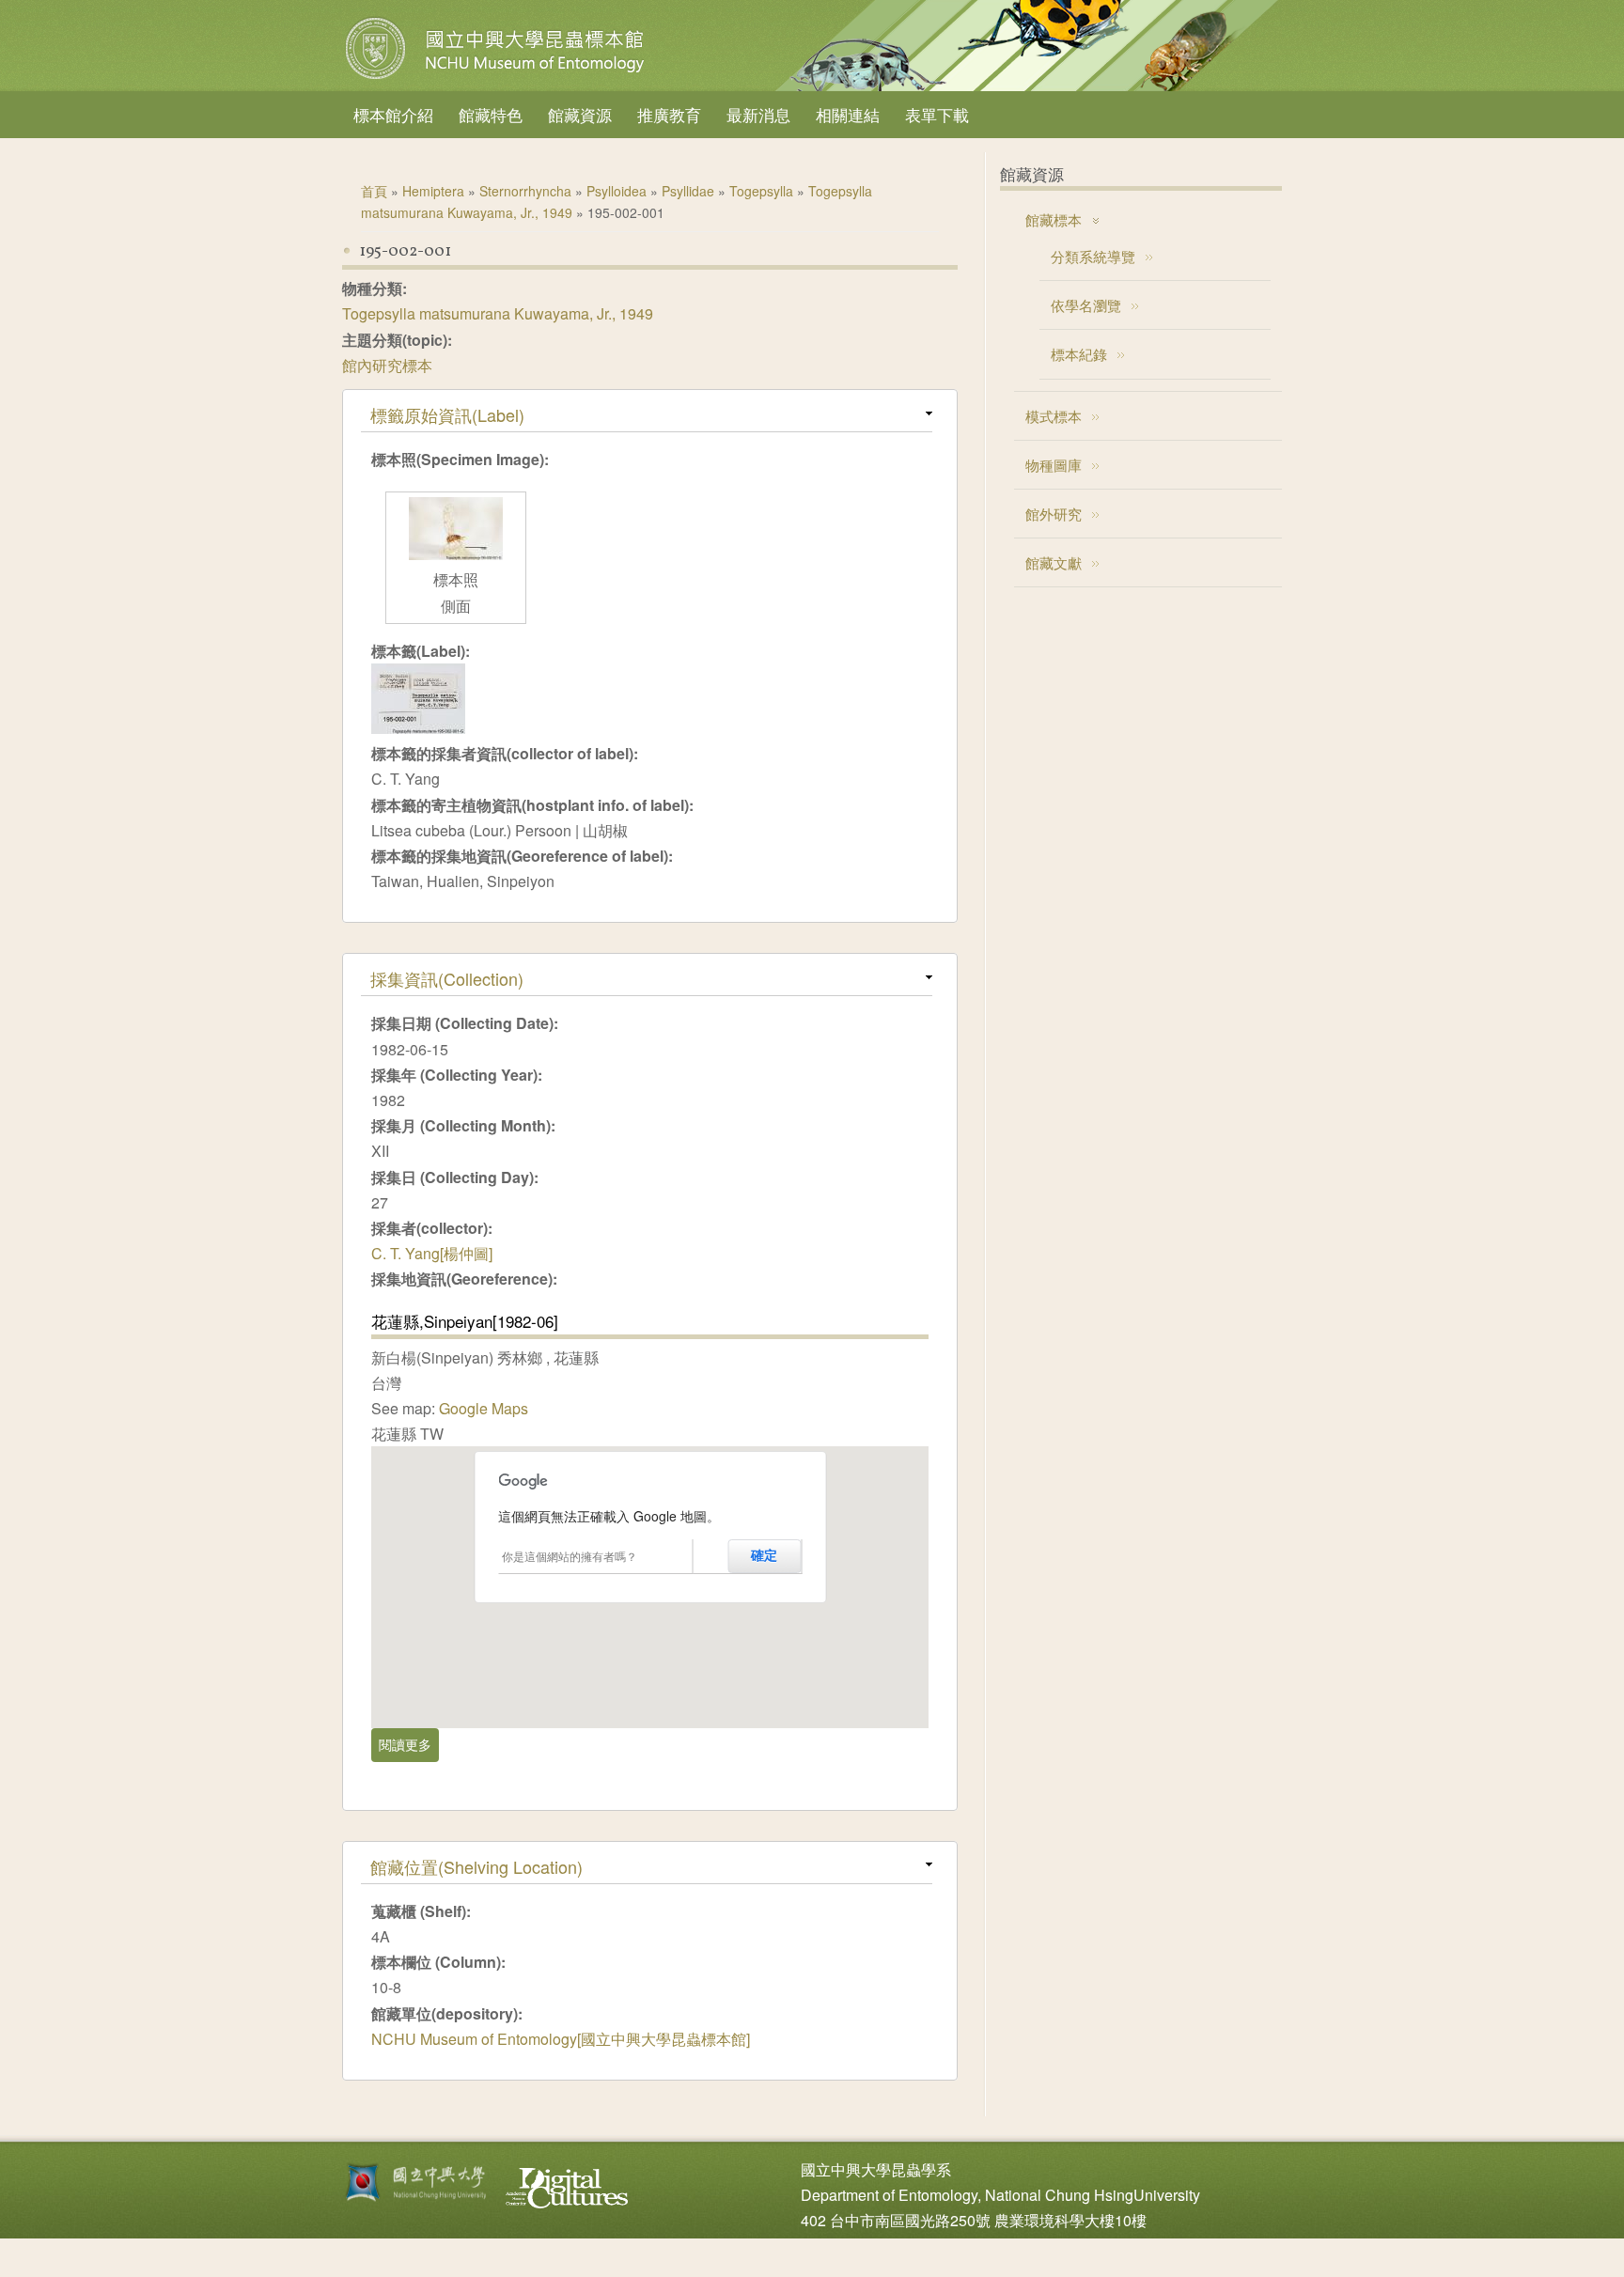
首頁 (374, 191)
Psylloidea (617, 191)
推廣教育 (669, 114)
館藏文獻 (1054, 562)
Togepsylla (761, 191)
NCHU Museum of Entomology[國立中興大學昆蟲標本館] (561, 2039)
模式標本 (1054, 416)
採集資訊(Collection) (447, 978)
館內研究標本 (387, 365)
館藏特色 (491, 114)
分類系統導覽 (1093, 256)
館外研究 (1054, 514)
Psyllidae (688, 191)
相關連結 (848, 114)
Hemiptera (433, 191)
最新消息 (758, 114)
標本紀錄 (1079, 354)
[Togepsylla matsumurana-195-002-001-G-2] (456, 554)
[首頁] (497, 79)
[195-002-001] (418, 728)
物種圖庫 (1054, 465)
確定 (764, 1555)
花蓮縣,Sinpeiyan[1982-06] (465, 1321)
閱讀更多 (409, 1744)
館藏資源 (580, 114)
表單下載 (937, 114)
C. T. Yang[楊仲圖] (432, 1253)
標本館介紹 (393, 114)
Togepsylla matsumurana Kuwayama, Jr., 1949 (498, 313)
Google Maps (484, 1408)
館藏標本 (1054, 219)
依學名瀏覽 (1086, 305)
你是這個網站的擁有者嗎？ (570, 1556)
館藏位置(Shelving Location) (476, 1866)
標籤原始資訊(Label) (447, 414)
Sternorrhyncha (525, 191)
